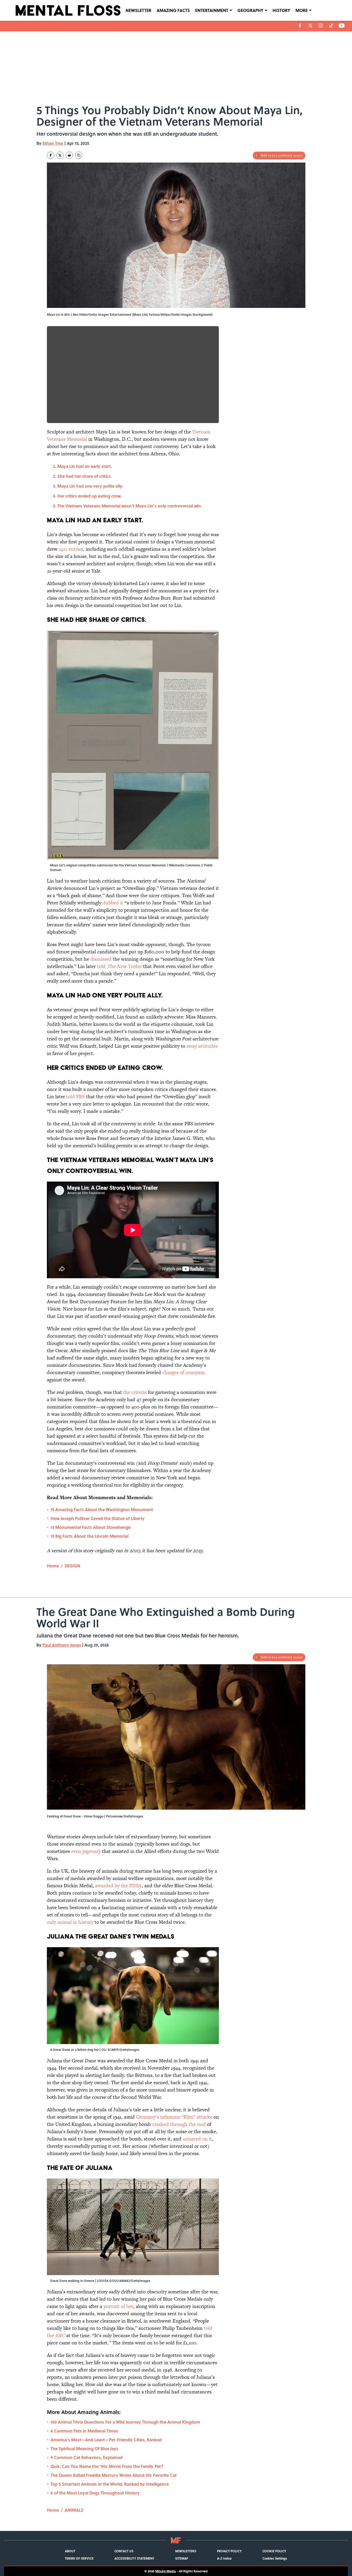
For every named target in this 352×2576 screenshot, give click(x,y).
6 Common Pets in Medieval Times (84, 2431)
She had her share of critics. (85, 476)
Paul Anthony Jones (62, 1645)
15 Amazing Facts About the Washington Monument (102, 1509)
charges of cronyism (184, 1372)
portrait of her (118, 2306)
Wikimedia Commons (184, 865)
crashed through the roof (180, 2124)
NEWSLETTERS (186, 2551)
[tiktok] (331, 26)
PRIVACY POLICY (229, 2551)
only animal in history (71, 1922)
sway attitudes (202, 1046)
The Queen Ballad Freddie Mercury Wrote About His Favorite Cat (114, 2475)
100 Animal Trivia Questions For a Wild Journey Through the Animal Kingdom (125, 2422)
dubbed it (113, 903)
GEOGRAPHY (250, 10)
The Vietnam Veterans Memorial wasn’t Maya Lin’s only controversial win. (130, 506)
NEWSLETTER (138, 10)
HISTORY (281, 10)
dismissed (101, 959)
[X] (310, 26)
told (119, 966)
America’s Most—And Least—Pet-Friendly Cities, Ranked (106, 2440)
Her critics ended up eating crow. (89, 496)
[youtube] (342, 26)
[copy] (79, 155)
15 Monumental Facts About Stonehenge (91, 1527)
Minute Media (166, 2571)
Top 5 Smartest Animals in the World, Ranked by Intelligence (110, 2484)
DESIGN (72, 1566)
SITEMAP (182, 2558)
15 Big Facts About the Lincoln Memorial (89, 1536)
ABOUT (70, 2551)
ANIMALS (74, 2510)
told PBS (75, 1097)
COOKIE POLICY (274, 2551)
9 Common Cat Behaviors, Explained (87, 2457)
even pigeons (85, 1851)
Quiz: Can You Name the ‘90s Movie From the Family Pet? (107, 2466)
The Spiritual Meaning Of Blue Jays (84, 2448)
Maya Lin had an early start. (85, 466)
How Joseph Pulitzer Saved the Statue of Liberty (98, 1518)
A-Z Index (224, 2558)
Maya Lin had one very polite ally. (90, 486)
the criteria (135, 1392)
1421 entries (71, 549)
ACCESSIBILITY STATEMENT (134, 2558)
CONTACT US (124, 2551)
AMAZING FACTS (173, 10)
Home (53, 1566)
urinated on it (197, 2139)
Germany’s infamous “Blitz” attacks (174, 2117)
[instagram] (321, 26)
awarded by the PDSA (118, 1886)
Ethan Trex (53, 143)
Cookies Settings (275, 2558)
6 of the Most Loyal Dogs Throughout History (95, 2493)
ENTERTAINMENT (212, 10)
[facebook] (300, 26)
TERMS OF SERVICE (79, 2558)
